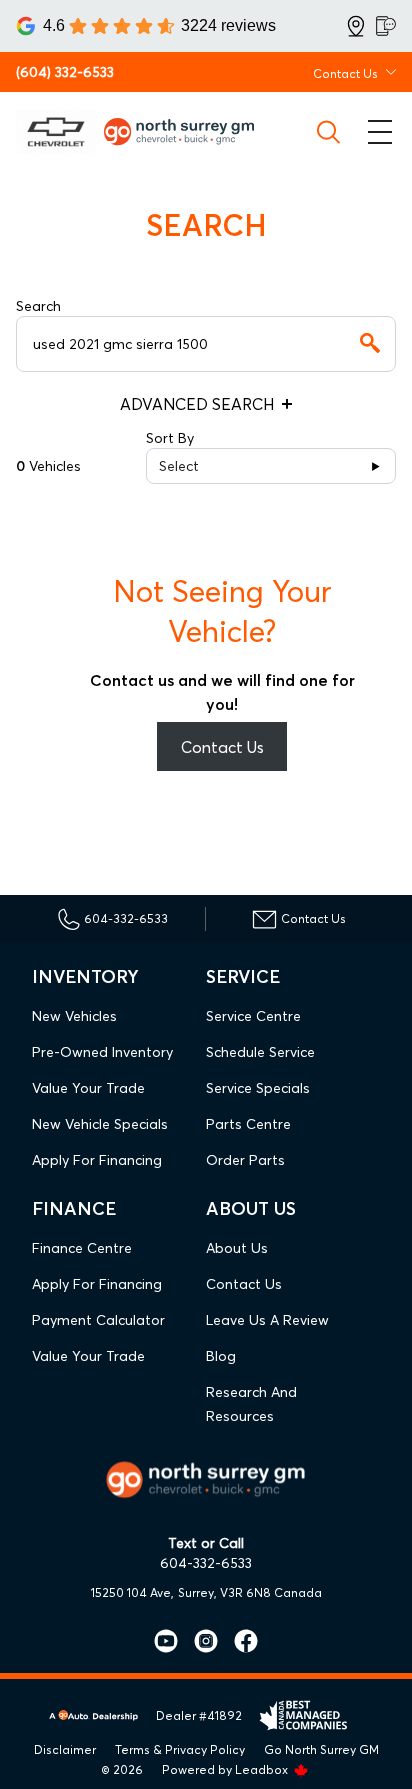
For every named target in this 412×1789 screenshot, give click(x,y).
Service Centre (253, 1016)
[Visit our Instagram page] (198, 1641)
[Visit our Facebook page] (238, 1641)
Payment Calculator (98, 1320)
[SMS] (386, 26)
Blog (221, 1356)
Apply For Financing (97, 1160)
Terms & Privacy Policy (180, 1749)
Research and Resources (251, 1404)
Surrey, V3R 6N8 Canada (250, 1592)
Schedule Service (260, 1052)
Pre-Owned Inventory (102, 1052)
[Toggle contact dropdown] (391, 72)
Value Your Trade (88, 1088)
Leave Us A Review (267, 1320)
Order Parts (245, 1160)
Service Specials (258, 1088)
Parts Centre (248, 1124)
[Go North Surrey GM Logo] (187, 131)
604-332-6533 (206, 1563)
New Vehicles (74, 1016)
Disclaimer (65, 1749)
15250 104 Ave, (132, 1592)
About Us (237, 1248)
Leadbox (263, 1769)
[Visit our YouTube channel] (166, 1641)
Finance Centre (82, 1248)
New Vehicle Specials (100, 1124)
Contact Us (222, 747)
